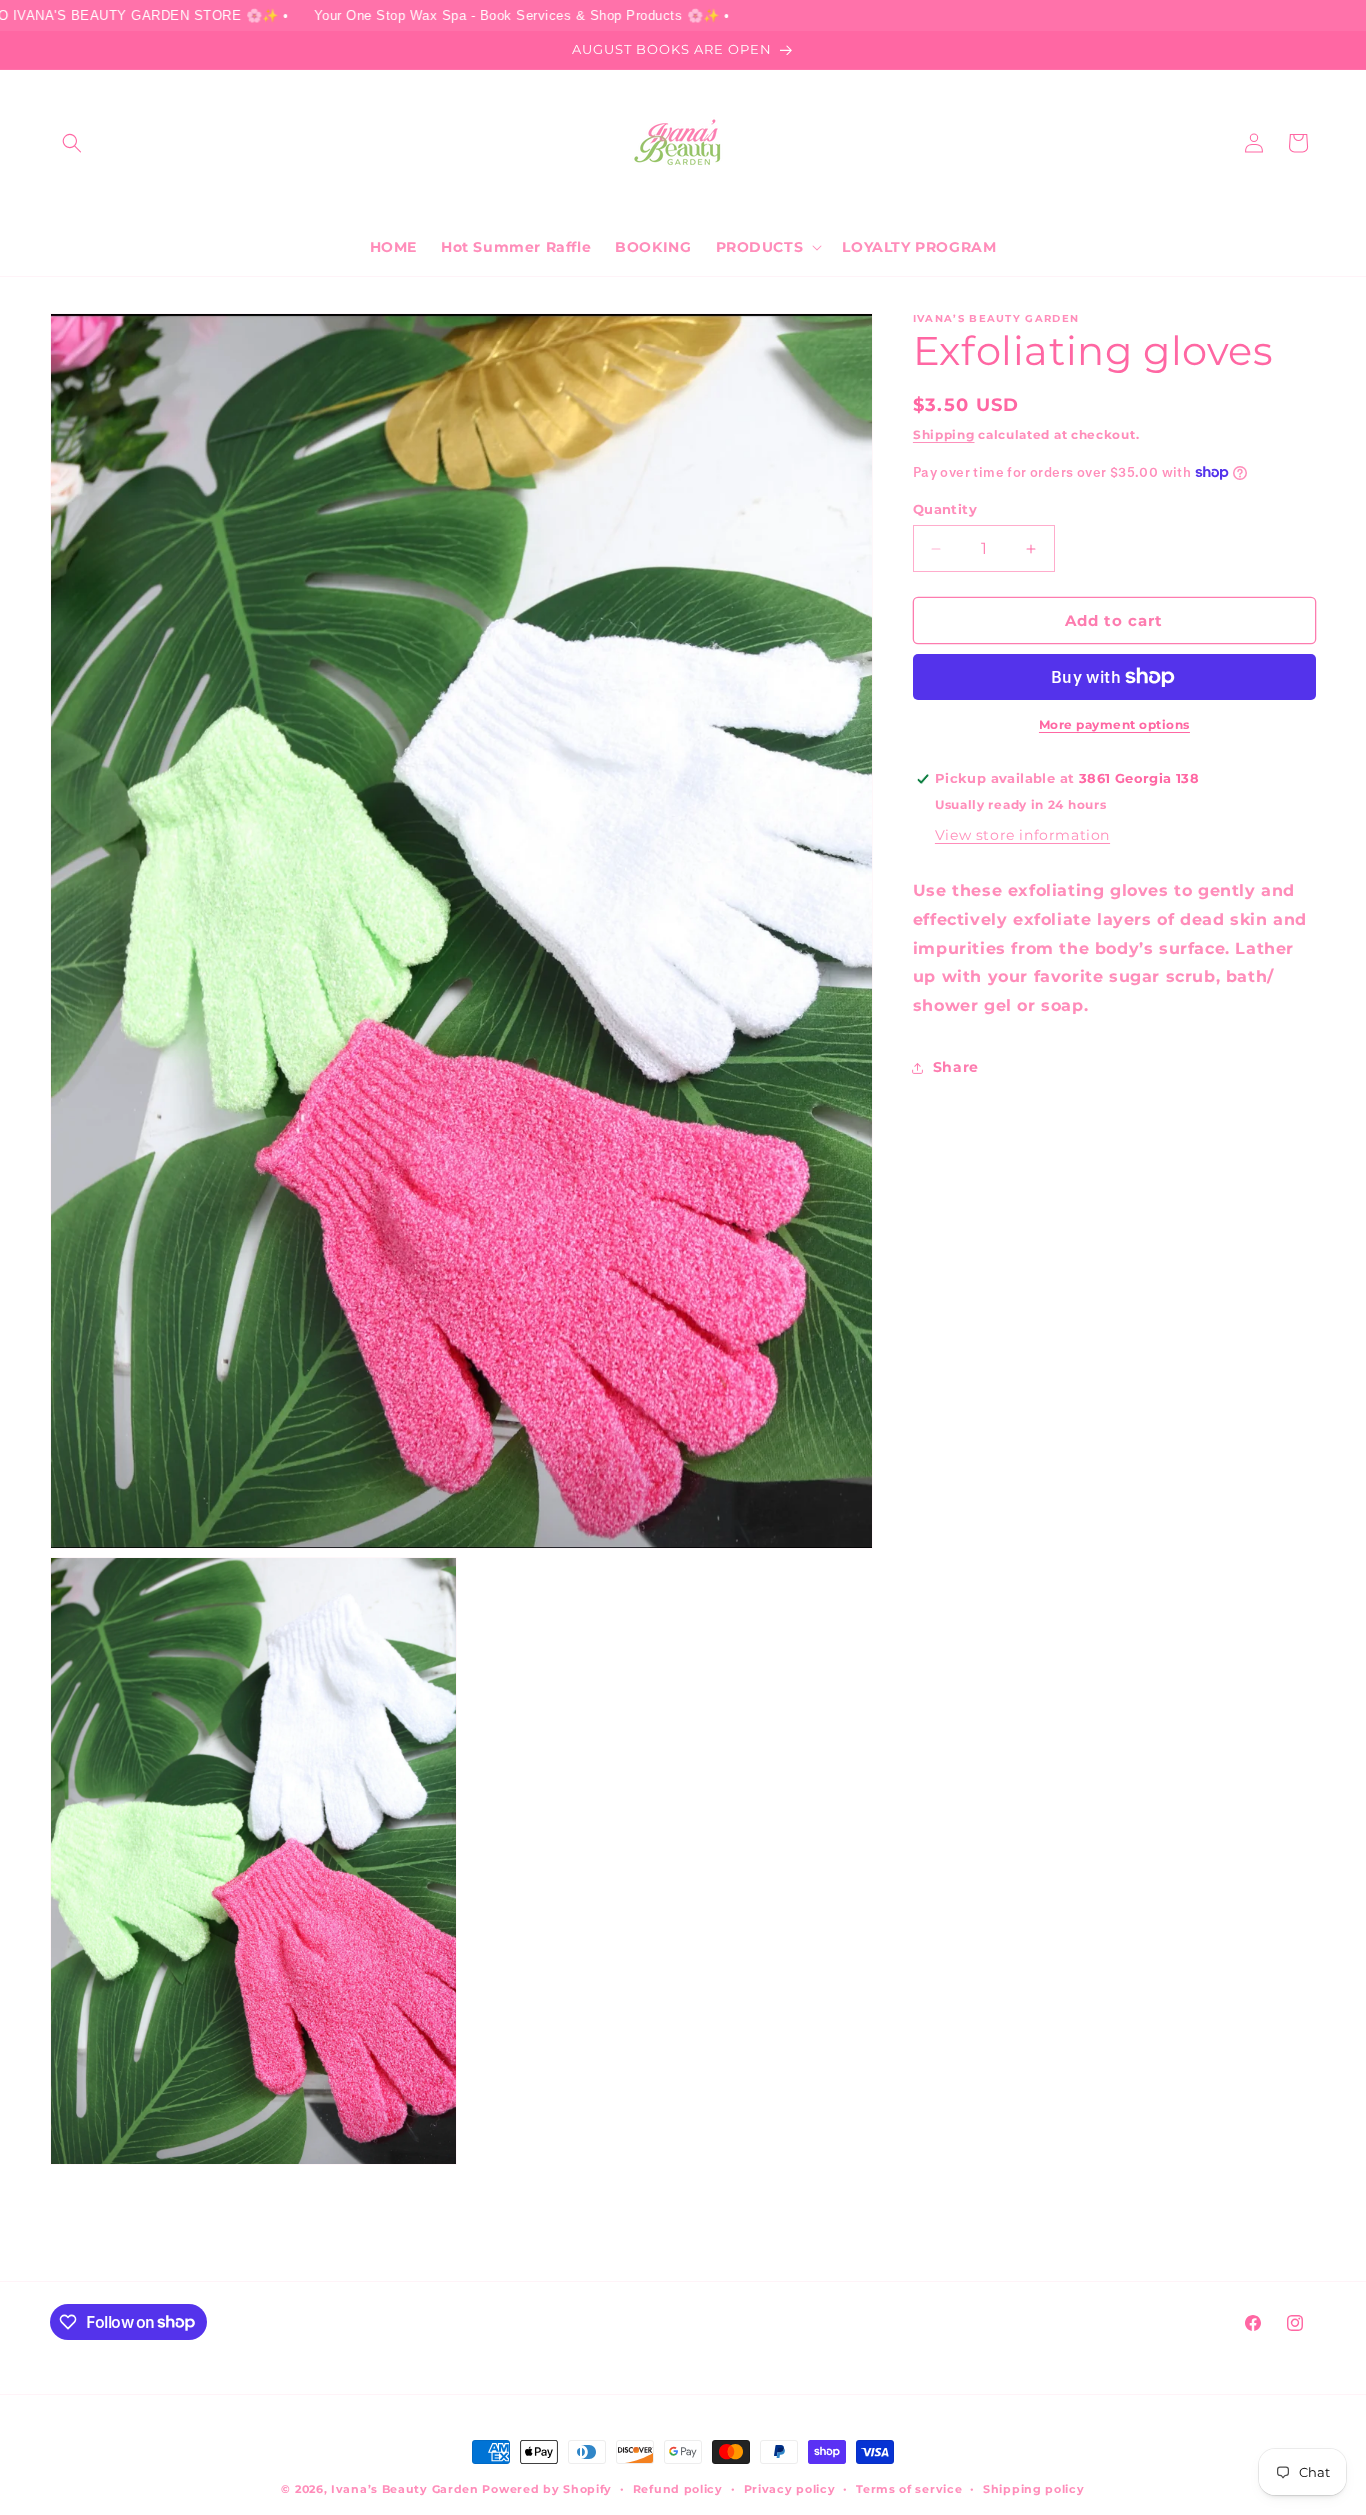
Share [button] (956, 1067)
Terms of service (909, 2488)
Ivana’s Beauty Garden (405, 2489)
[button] (72, 143)
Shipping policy (1034, 2488)
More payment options (1114, 724)
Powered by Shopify (547, 2489)
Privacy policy (790, 2488)
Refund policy (678, 2488)
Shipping (944, 434)
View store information (1022, 835)
